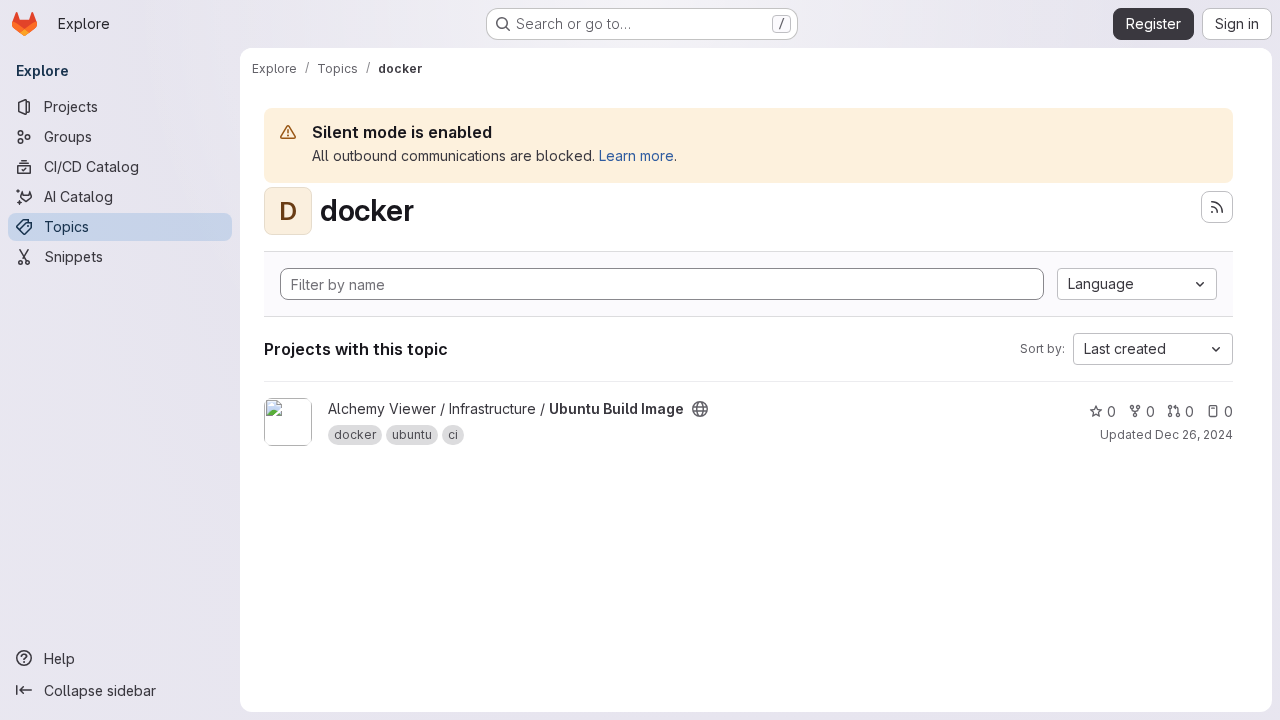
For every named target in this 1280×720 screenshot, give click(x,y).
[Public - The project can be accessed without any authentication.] (700, 409)
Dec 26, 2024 (1194, 434)
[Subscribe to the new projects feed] (1217, 207)
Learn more (636, 155)
